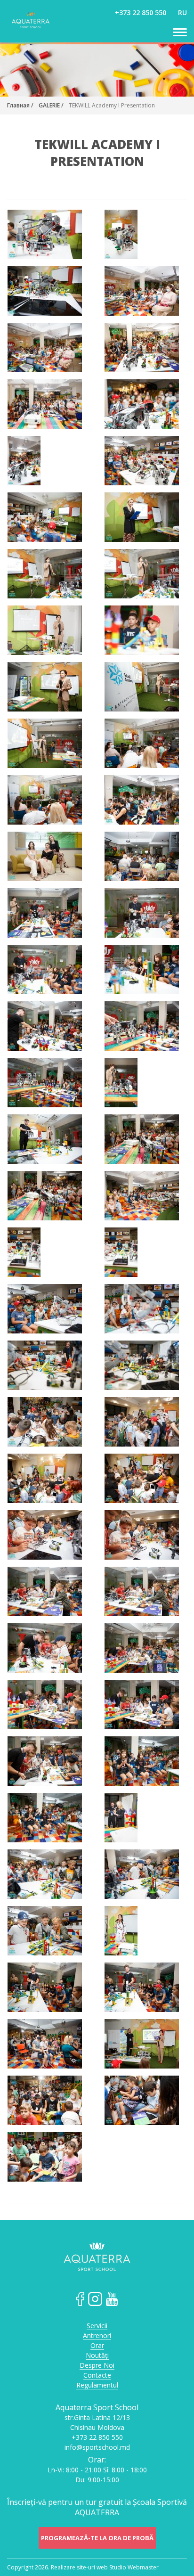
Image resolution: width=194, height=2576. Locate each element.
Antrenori (97, 2336)
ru (182, 12)
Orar (97, 2346)
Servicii (97, 2326)
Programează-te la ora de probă (97, 2538)
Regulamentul (97, 2385)
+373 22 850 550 (141, 12)
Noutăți (97, 2356)
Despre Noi (97, 2366)
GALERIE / (51, 105)
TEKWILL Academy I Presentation (112, 105)
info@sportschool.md (97, 2447)
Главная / (20, 105)
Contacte (97, 2376)
